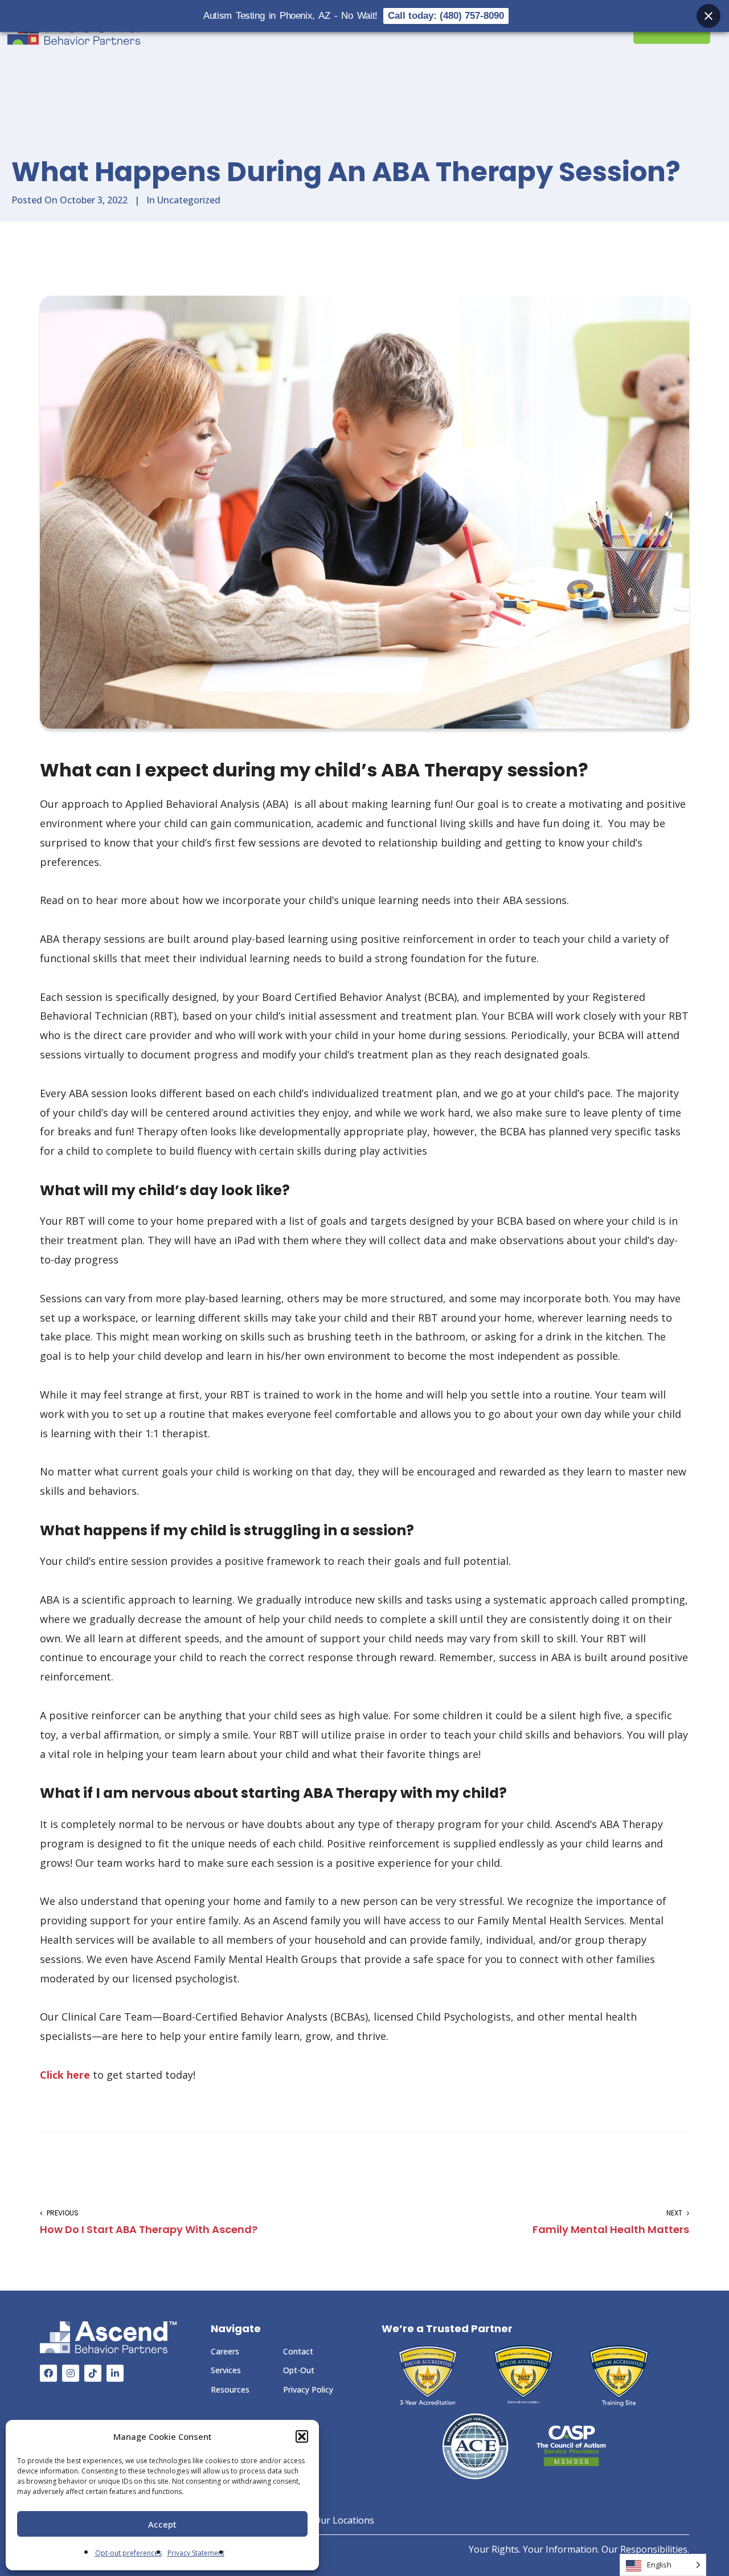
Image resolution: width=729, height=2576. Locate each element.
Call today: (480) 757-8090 (446, 16)
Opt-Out (299, 2370)
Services (226, 2370)
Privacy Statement (196, 2553)
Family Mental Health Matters (611, 2222)
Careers (225, 2351)
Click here (65, 2075)
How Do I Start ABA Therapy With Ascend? (149, 2222)
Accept (162, 2524)
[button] (302, 2436)
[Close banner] (708, 16)
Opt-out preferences (128, 2553)
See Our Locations (334, 2520)
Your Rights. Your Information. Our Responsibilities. (579, 2549)
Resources (230, 2389)
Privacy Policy (308, 2389)
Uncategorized (189, 200)
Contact (298, 2351)
